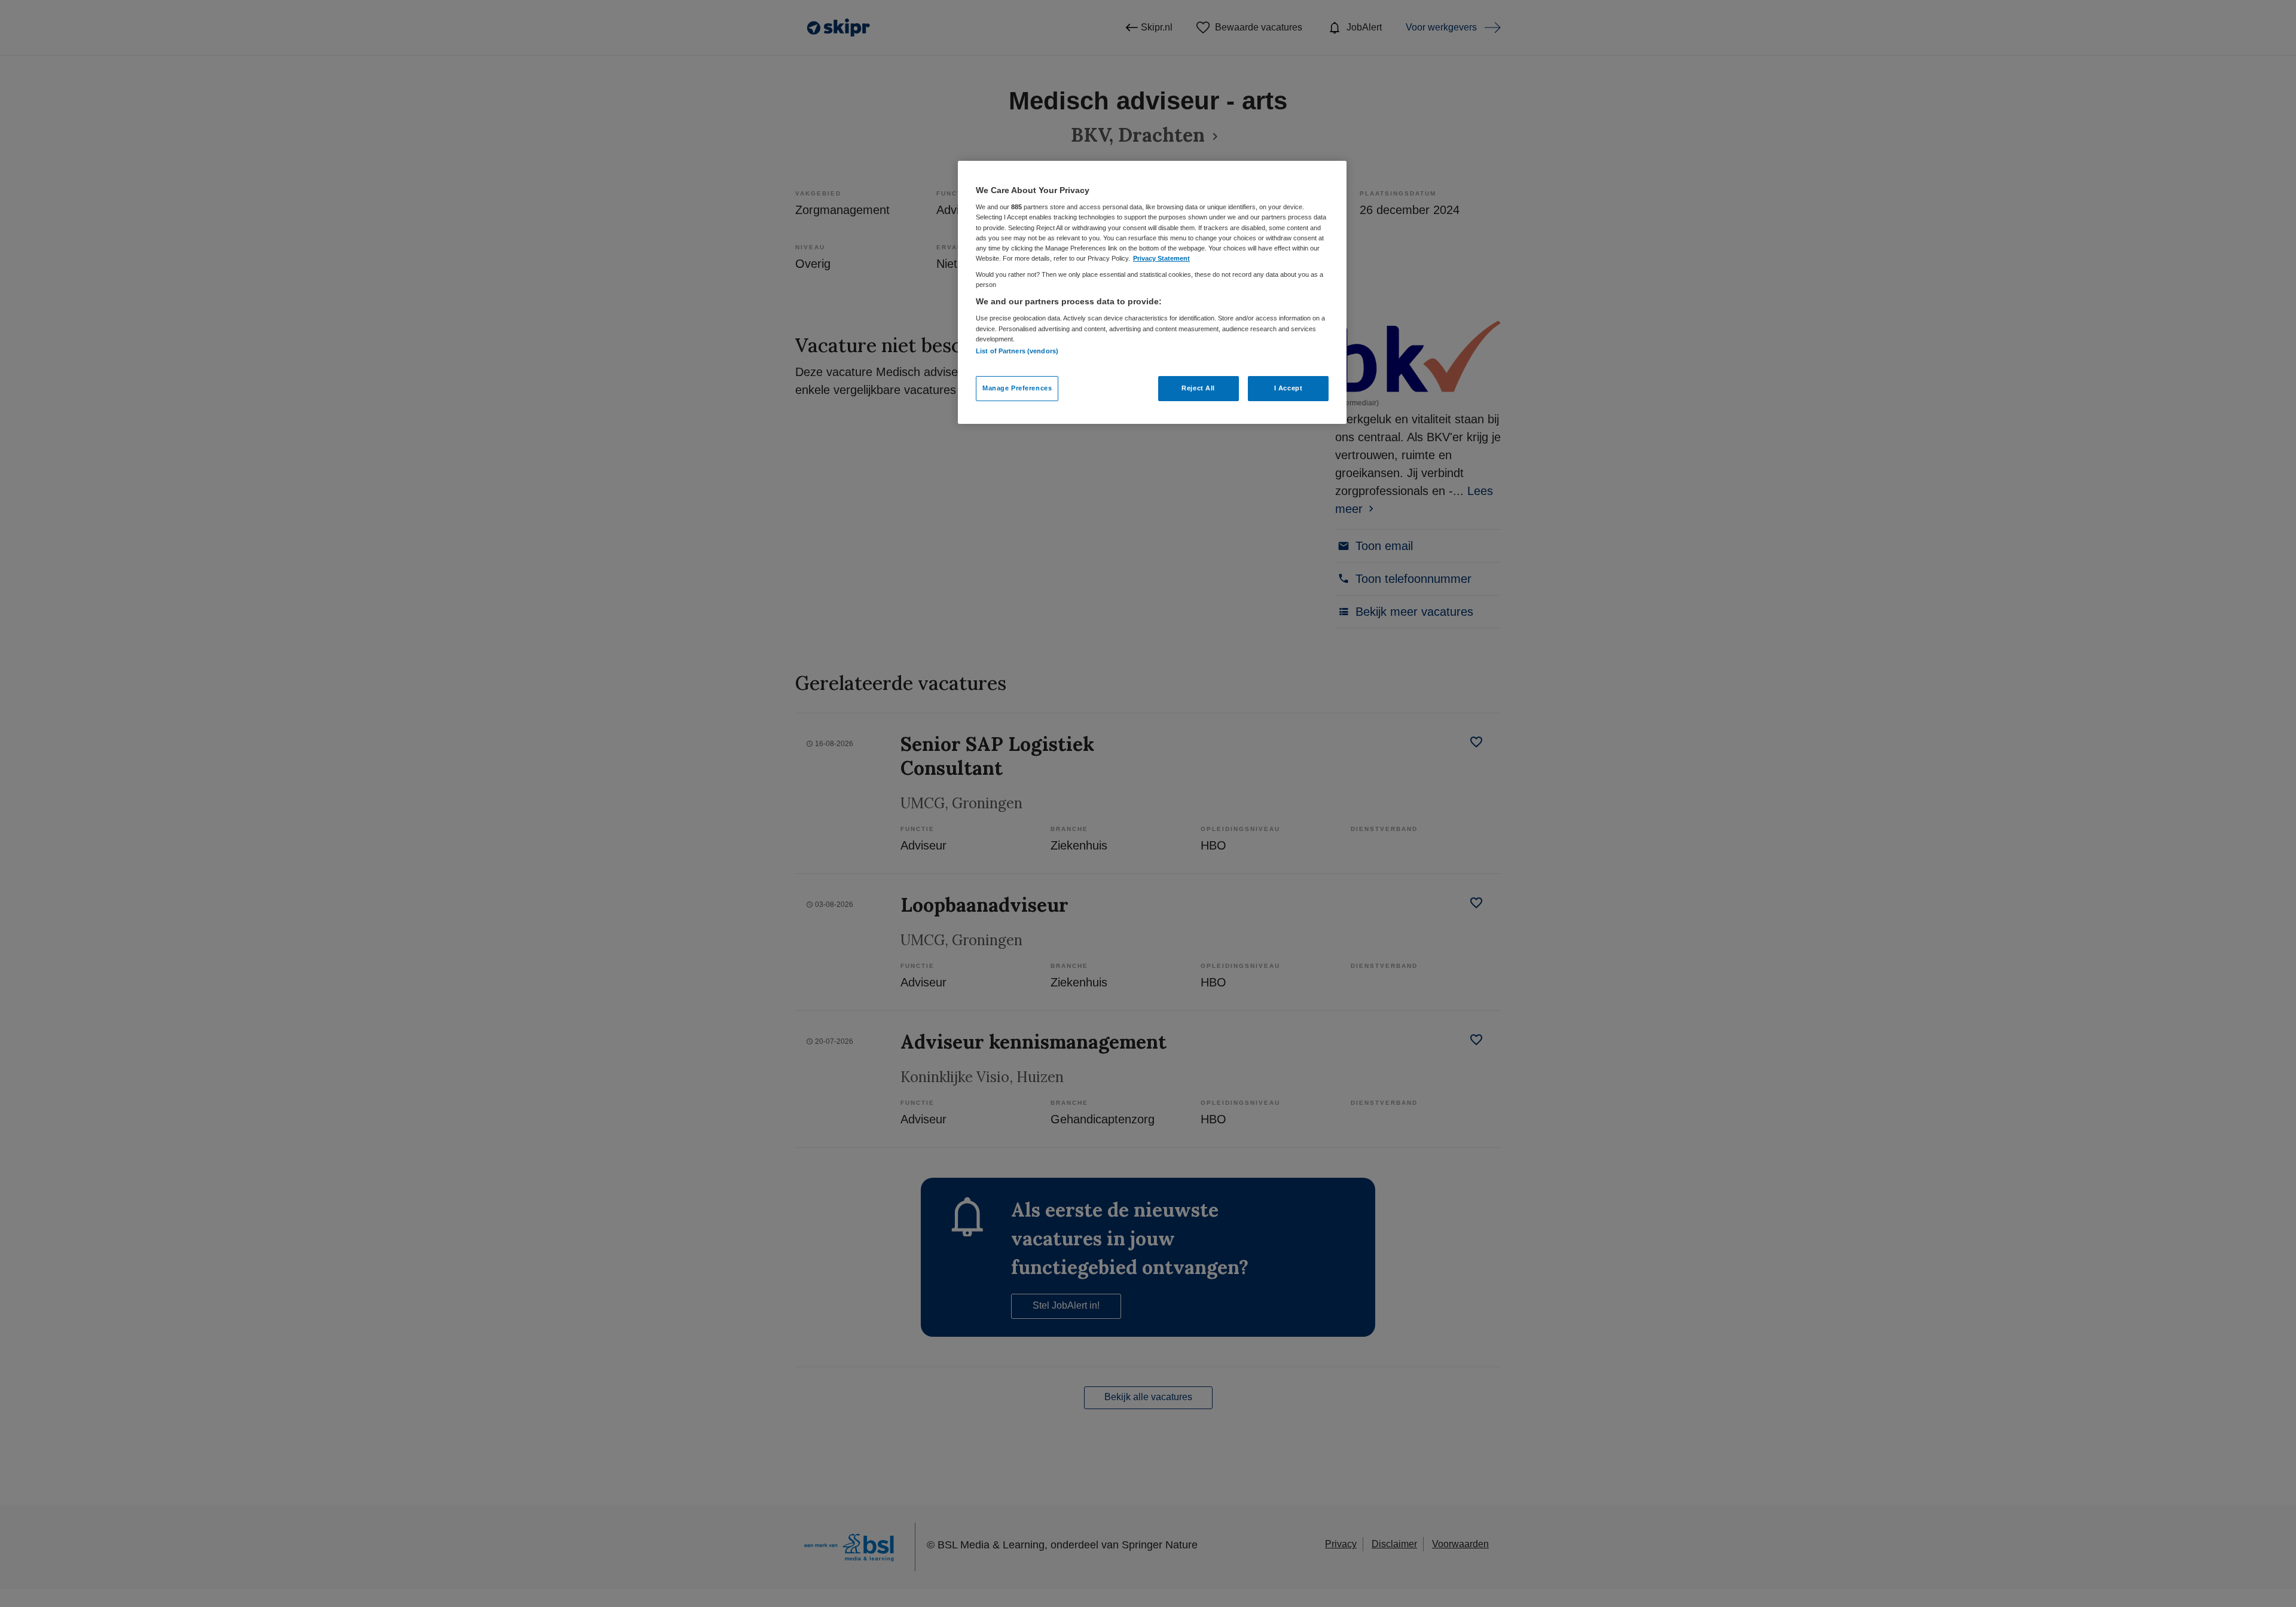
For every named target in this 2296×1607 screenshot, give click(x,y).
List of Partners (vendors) (1017, 351)
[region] (1152, 292)
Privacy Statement (1161, 258)
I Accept (1289, 388)
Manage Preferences (1017, 388)
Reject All (1198, 388)
